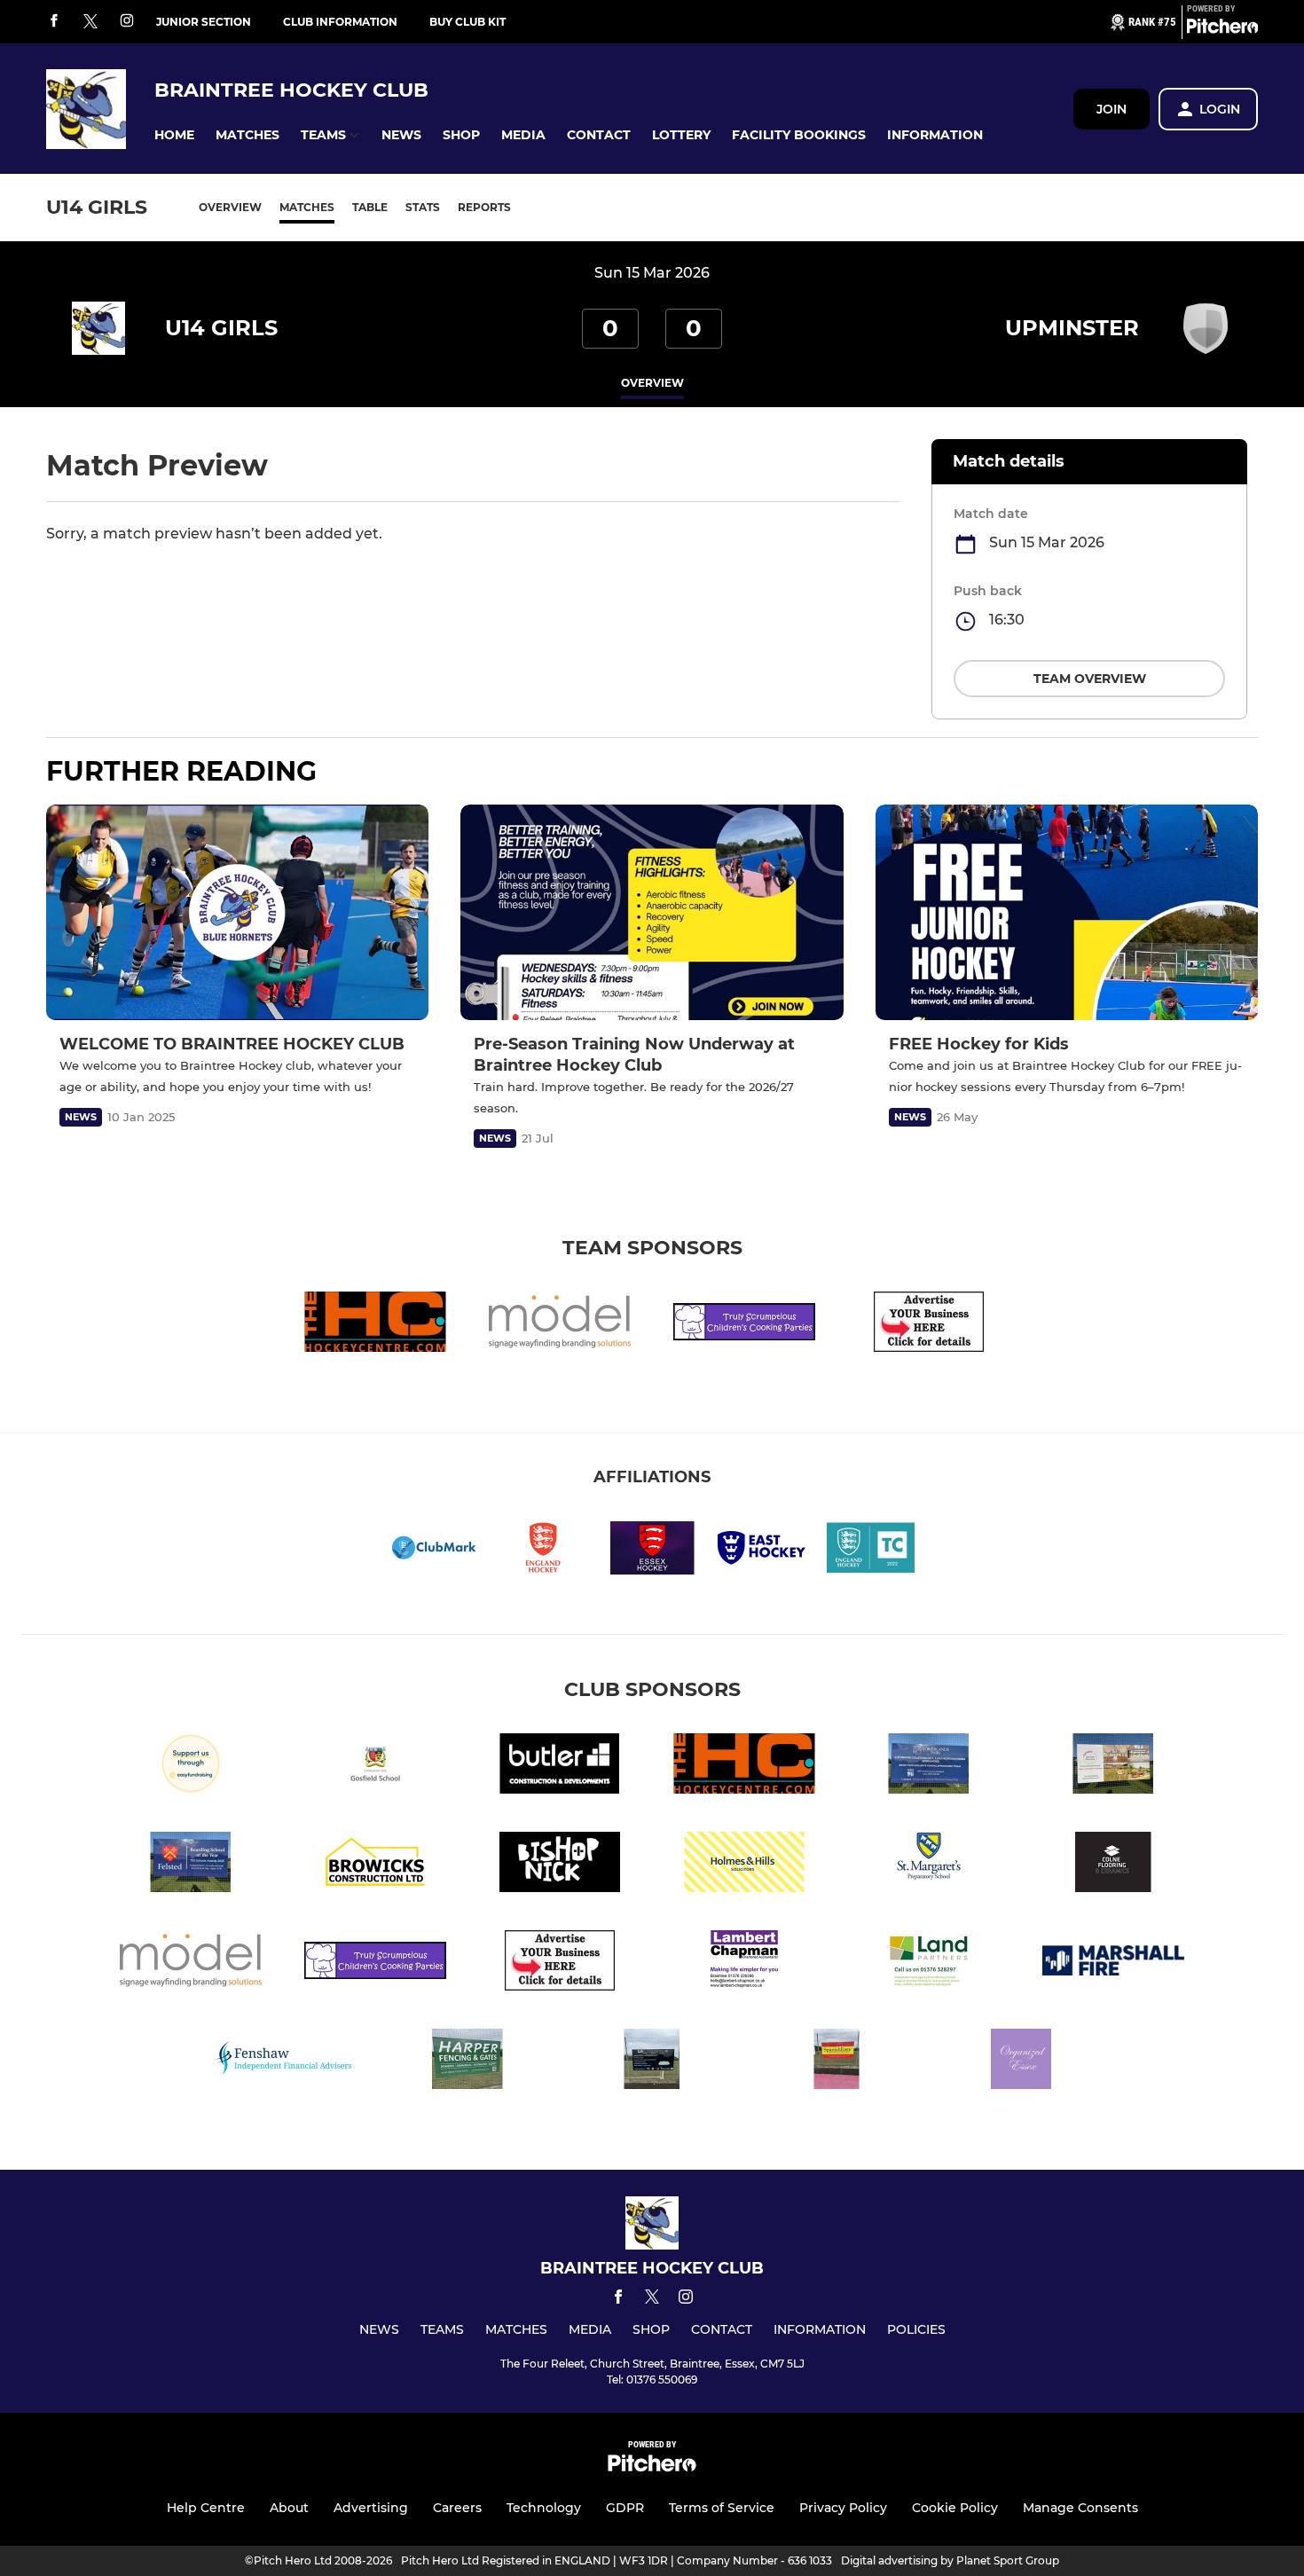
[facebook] (54, 22)
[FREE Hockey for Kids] (1067, 912)
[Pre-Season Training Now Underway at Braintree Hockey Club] (652, 912)
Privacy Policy (843, 2508)
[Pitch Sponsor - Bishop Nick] (560, 1865)
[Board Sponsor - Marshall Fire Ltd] (1113, 1963)
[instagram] (127, 22)
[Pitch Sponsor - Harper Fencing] (467, 2062)
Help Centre (206, 2508)
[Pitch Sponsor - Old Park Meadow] (1113, 1767)
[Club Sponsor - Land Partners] (929, 1963)
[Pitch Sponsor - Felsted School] (191, 1865)
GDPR (625, 2508)
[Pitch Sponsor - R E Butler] (560, 1767)
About (289, 2508)
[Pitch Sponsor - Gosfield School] (375, 1767)
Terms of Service (722, 2508)
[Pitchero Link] (1222, 29)
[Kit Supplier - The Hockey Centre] (375, 1325)
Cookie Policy (955, 2508)
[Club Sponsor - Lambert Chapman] (744, 1963)
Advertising (371, 2508)
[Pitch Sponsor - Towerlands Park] (929, 1767)
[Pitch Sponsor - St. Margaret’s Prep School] (929, 1865)
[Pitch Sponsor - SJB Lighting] (652, 2062)
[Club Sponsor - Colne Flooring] (1113, 1865)
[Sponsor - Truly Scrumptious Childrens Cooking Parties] (744, 1325)
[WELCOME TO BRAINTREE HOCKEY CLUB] (237, 912)
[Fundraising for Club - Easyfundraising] (191, 1767)
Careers (457, 2508)
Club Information (340, 22)
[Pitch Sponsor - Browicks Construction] (375, 1865)
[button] (174, 135)
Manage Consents (1080, 2508)
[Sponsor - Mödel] (560, 1325)
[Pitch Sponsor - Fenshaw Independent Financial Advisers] (283, 2062)
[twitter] (90, 22)
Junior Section (204, 22)
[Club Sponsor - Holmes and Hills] (744, 1865)
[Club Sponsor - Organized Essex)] (1021, 2062)
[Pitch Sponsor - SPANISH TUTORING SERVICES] (837, 2062)
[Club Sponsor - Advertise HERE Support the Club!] (929, 1325)
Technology (544, 2508)
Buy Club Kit (467, 22)
